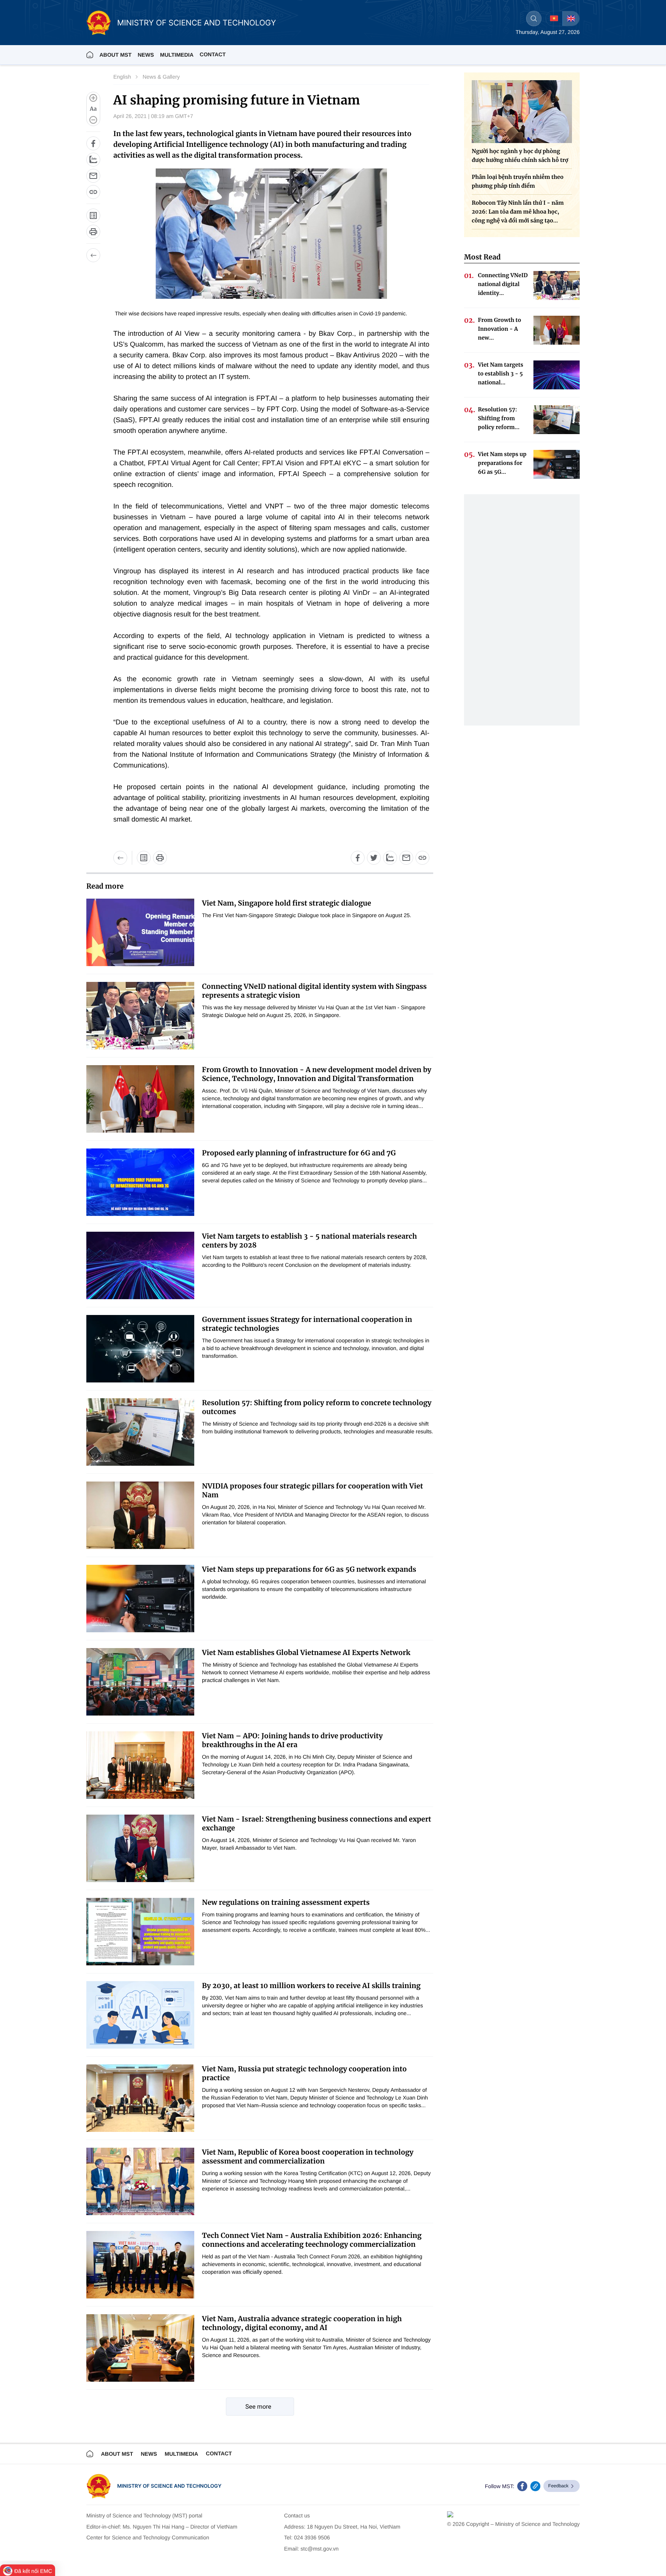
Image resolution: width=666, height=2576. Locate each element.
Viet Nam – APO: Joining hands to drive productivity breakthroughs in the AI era (292, 1740)
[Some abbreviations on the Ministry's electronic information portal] (93, 216)
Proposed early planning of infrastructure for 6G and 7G (299, 1153)
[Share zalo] (93, 160)
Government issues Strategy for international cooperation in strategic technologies (307, 1324)
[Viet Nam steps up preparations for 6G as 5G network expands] (140, 1599)
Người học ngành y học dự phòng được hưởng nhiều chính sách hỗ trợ (520, 156)
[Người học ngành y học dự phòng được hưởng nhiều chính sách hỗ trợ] (522, 112)
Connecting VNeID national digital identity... (503, 284)
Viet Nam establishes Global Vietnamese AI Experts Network (306, 1653)
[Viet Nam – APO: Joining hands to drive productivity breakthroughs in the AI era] (140, 1765)
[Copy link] (93, 192)
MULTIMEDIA (177, 55)
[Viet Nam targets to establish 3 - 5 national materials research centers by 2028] (140, 1265)
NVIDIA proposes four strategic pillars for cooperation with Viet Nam (313, 1490)
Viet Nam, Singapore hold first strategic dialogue (287, 903)
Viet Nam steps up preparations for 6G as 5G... (502, 463)
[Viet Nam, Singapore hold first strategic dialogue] (140, 932)
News (146, 55)
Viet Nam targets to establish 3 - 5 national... (501, 374)
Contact (213, 54)
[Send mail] (93, 176)
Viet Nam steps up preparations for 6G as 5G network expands (309, 1569)
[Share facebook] (93, 143)
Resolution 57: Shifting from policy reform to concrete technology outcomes (317, 1407)
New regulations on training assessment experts (286, 1902)
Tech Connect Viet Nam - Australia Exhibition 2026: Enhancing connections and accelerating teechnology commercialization (312, 2240)
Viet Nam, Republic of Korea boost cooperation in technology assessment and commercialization (308, 2157)
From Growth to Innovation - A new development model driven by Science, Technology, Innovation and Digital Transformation (317, 1074)
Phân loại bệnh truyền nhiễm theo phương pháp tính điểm (518, 181)
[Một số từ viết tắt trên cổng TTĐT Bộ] (144, 858)
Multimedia (181, 2454)
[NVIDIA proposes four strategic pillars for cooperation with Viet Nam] (140, 1515)
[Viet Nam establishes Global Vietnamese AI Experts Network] (140, 1682)
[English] (571, 19)
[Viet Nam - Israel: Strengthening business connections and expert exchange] (140, 1848)
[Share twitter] (374, 858)
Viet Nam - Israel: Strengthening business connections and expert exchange (317, 1823)
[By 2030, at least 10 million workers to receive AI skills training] (140, 2015)
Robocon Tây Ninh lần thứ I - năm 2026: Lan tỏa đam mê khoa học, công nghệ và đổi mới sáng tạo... (518, 212)
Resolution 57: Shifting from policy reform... (499, 418)
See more (258, 2407)
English (122, 77)
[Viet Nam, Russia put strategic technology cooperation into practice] (140, 2098)
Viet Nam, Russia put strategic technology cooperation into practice (304, 2073)
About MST (115, 55)
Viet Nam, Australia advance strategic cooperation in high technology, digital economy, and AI (302, 2323)
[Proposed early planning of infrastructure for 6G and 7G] (140, 1182)
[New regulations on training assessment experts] (140, 1932)
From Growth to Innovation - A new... (499, 329)
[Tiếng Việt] (554, 19)
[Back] (93, 255)
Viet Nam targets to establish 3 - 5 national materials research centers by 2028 (309, 1241)
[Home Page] (90, 55)
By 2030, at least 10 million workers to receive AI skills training (311, 1986)
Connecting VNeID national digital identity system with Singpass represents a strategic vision (314, 991)
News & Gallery (161, 77)
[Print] (93, 232)
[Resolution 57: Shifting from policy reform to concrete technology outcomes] (140, 1432)
